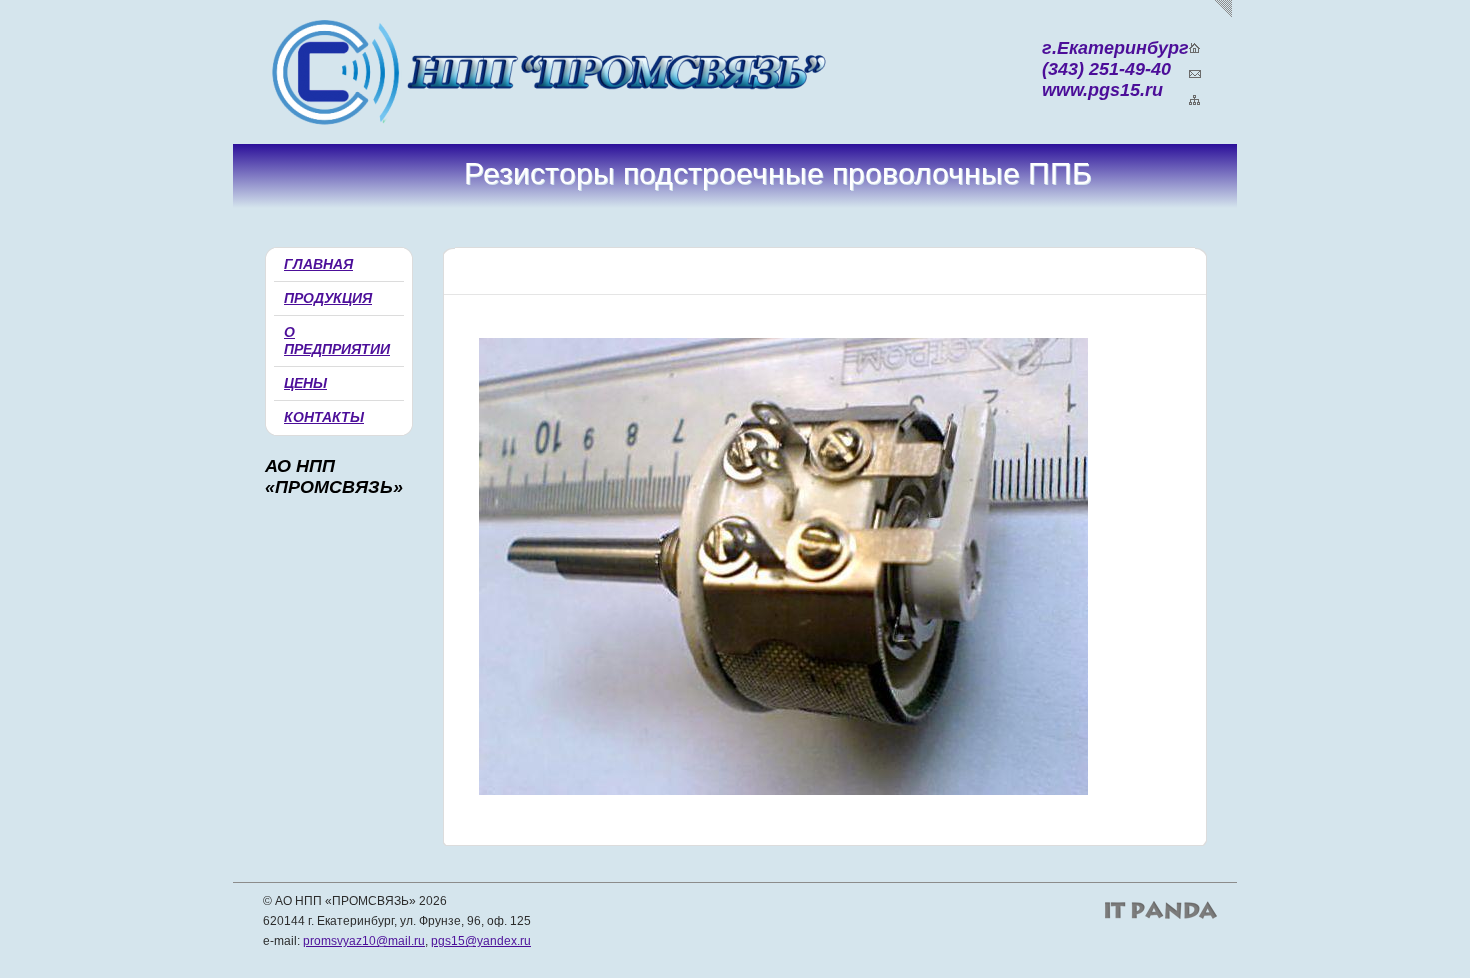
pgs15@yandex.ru (481, 941)
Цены (305, 383)
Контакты (324, 417)
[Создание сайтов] (1161, 910)
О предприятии (337, 340)
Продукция (328, 298)
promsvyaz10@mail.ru (364, 941)
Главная (318, 264)
